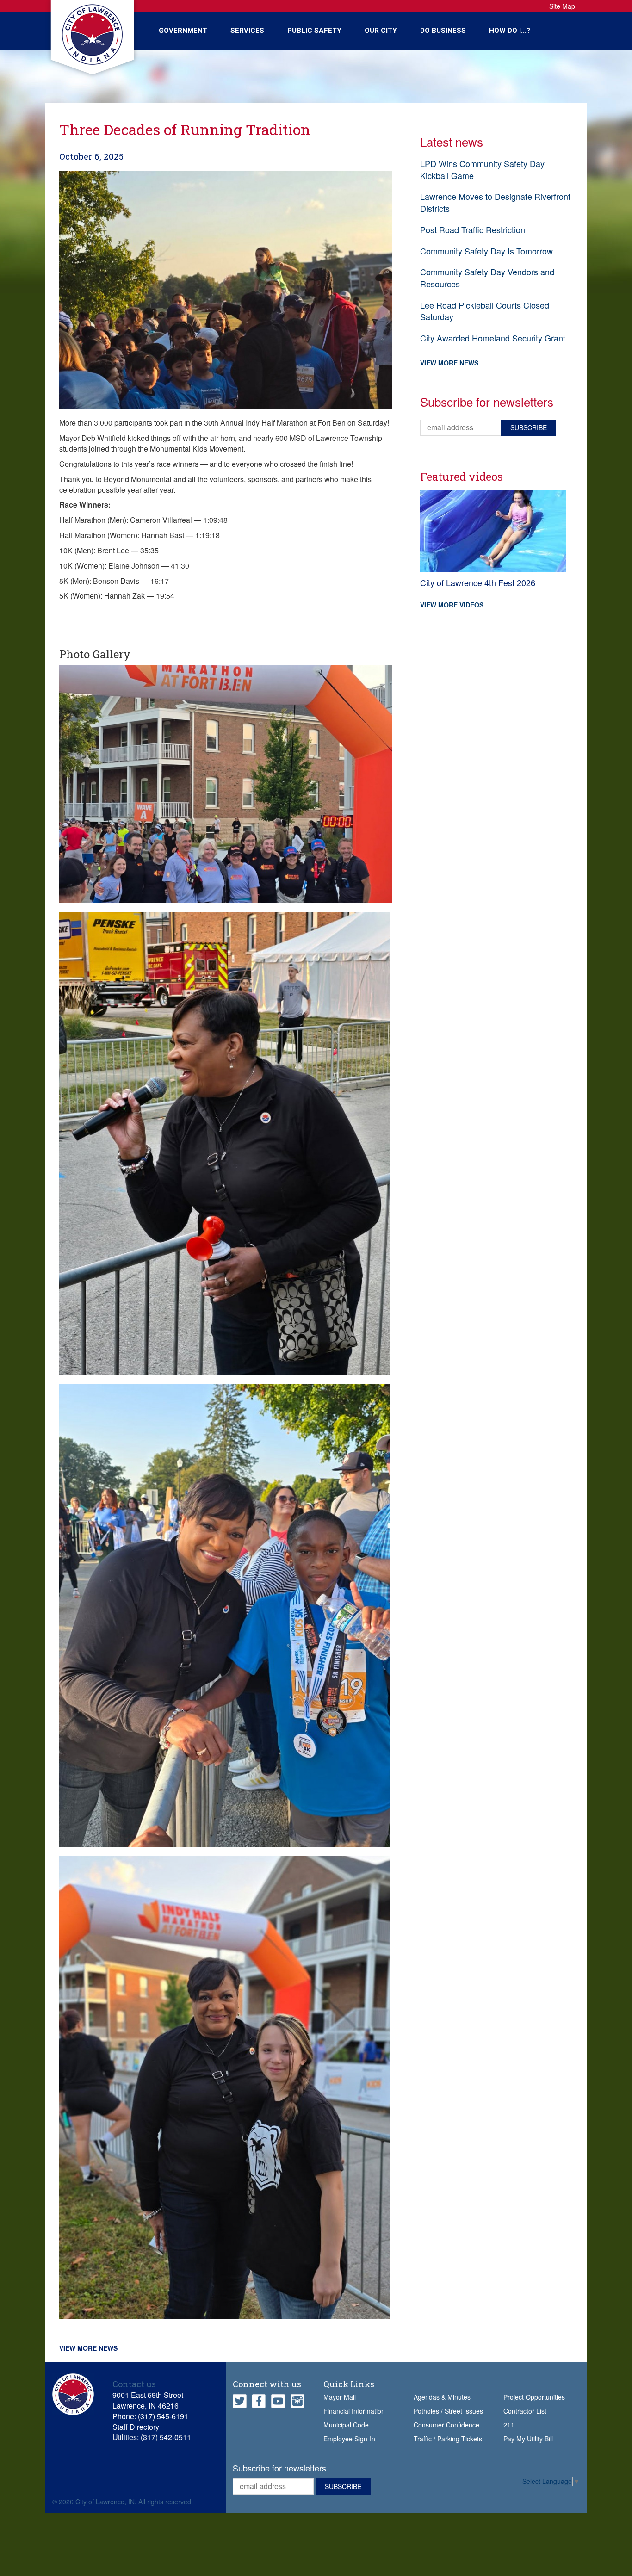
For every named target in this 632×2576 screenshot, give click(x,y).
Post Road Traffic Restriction (473, 229)
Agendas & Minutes (442, 2397)
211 (509, 2425)
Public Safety (314, 31)
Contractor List (525, 2411)
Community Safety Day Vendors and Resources (487, 278)
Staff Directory (136, 2427)
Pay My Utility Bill (528, 2439)
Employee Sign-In (349, 2439)
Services (247, 31)
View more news (88, 2348)
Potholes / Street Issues (448, 2411)
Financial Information (354, 2411)
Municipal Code (346, 2425)
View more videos (452, 605)
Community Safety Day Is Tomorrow (486, 251)
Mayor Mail (340, 2397)
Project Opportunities (534, 2397)
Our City (381, 31)
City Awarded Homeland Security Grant (493, 338)
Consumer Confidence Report (457, 2425)
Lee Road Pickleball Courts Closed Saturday (485, 311)
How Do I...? (510, 31)
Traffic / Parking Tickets (448, 2439)
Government (183, 31)
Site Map (562, 6)
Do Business (443, 31)
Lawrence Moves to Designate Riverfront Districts (495, 202)
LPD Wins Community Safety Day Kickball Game (482, 169)
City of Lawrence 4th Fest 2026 (478, 582)
